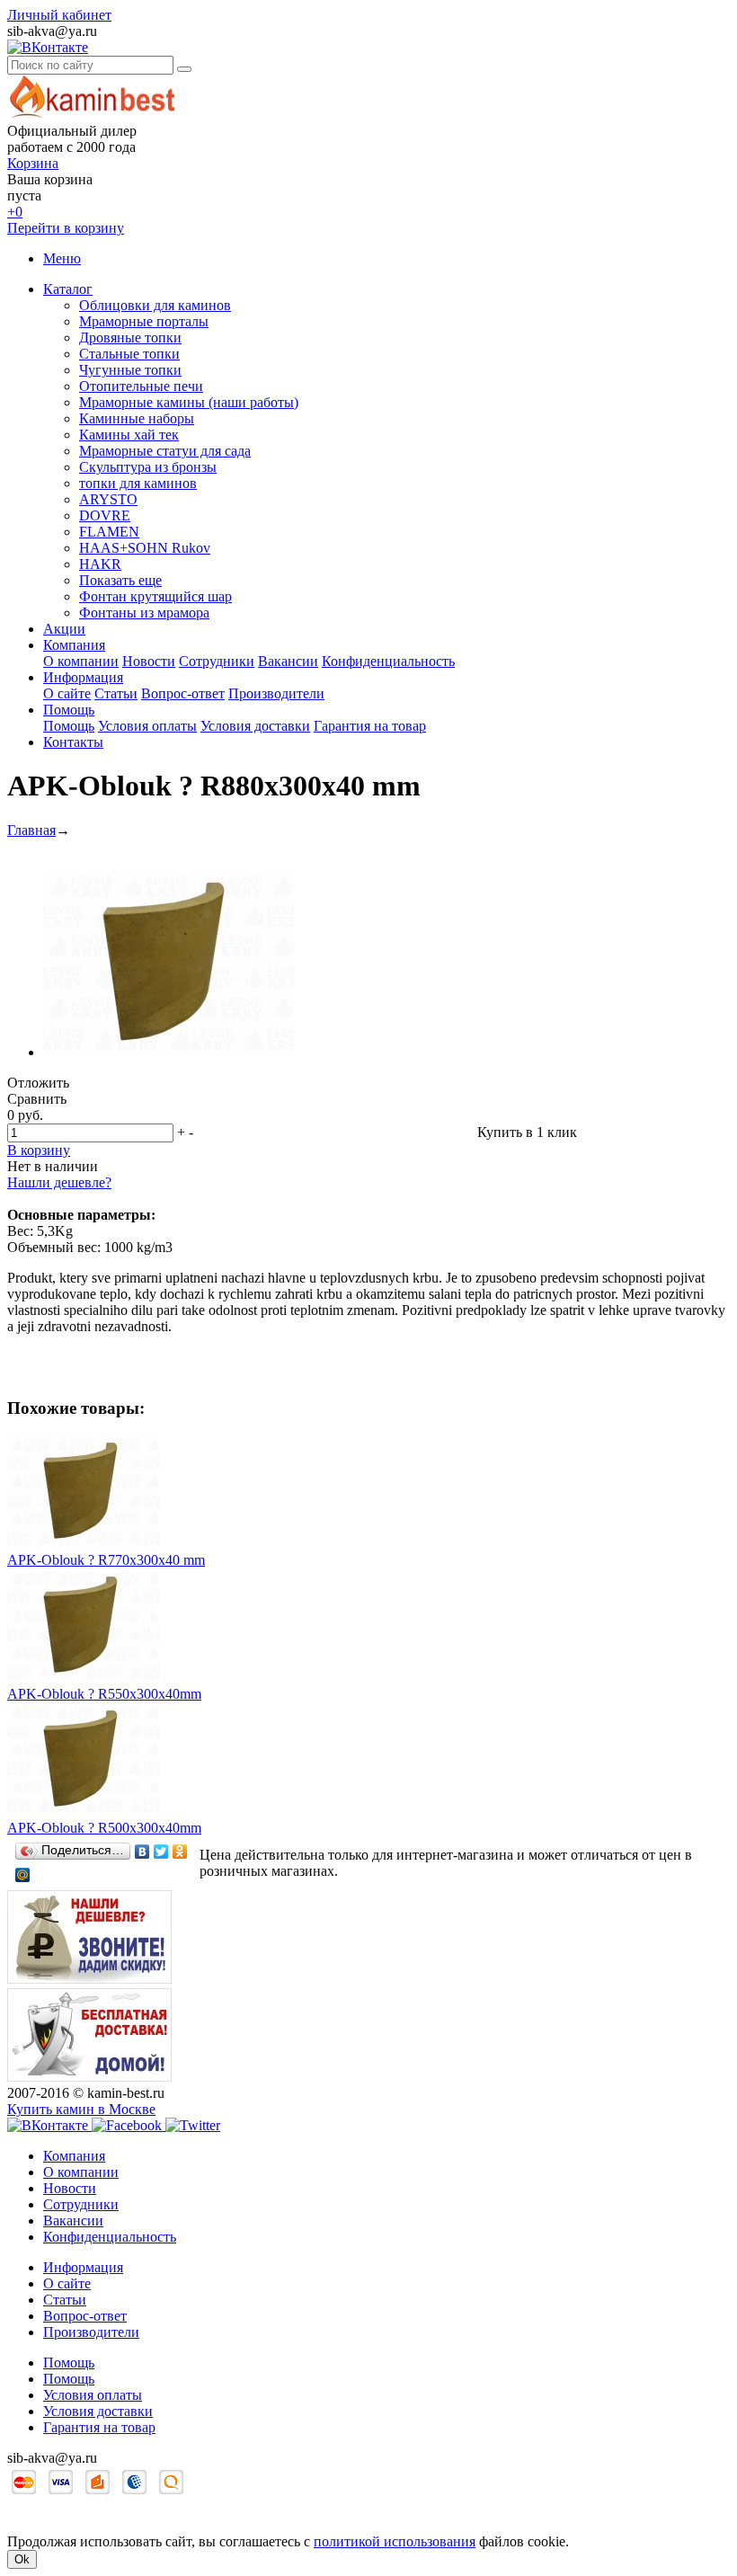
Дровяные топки (130, 338)
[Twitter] (161, 1852)
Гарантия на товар (370, 726)
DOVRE (105, 515)
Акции (64, 629)
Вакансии (288, 661)
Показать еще (120, 580)
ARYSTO (108, 499)
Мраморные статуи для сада (165, 451)
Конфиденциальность (388, 661)
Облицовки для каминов (155, 305)
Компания (74, 645)
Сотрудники (217, 661)
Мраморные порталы (144, 321)
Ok (22, 2559)
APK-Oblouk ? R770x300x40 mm (106, 1560)
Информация (83, 677)
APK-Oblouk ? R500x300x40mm (104, 1828)
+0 (15, 212)
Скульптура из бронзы (148, 467)
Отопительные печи (141, 386)
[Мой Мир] (23, 1875)
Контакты (73, 742)
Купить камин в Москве (81, 2109)
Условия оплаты (147, 726)
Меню (62, 258)
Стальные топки (129, 354)
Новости (149, 661)
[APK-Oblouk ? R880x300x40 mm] (169, 1052)
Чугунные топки (130, 370)
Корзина (33, 163)
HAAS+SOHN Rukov (145, 548)
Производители (276, 693)
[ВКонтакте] (142, 1852)
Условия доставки (255, 726)
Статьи (116, 693)
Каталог (68, 289)
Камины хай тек (129, 435)
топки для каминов (138, 483)
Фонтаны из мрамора (144, 613)
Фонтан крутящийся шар (155, 596)
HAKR (100, 564)
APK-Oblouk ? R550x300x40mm (104, 1694)
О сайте (67, 693)
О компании (81, 661)
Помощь (69, 710)
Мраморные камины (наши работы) (189, 402)
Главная (31, 830)
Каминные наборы (137, 418)
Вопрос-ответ (183, 693)
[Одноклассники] (180, 1852)
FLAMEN (109, 532)
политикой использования (395, 2541)
